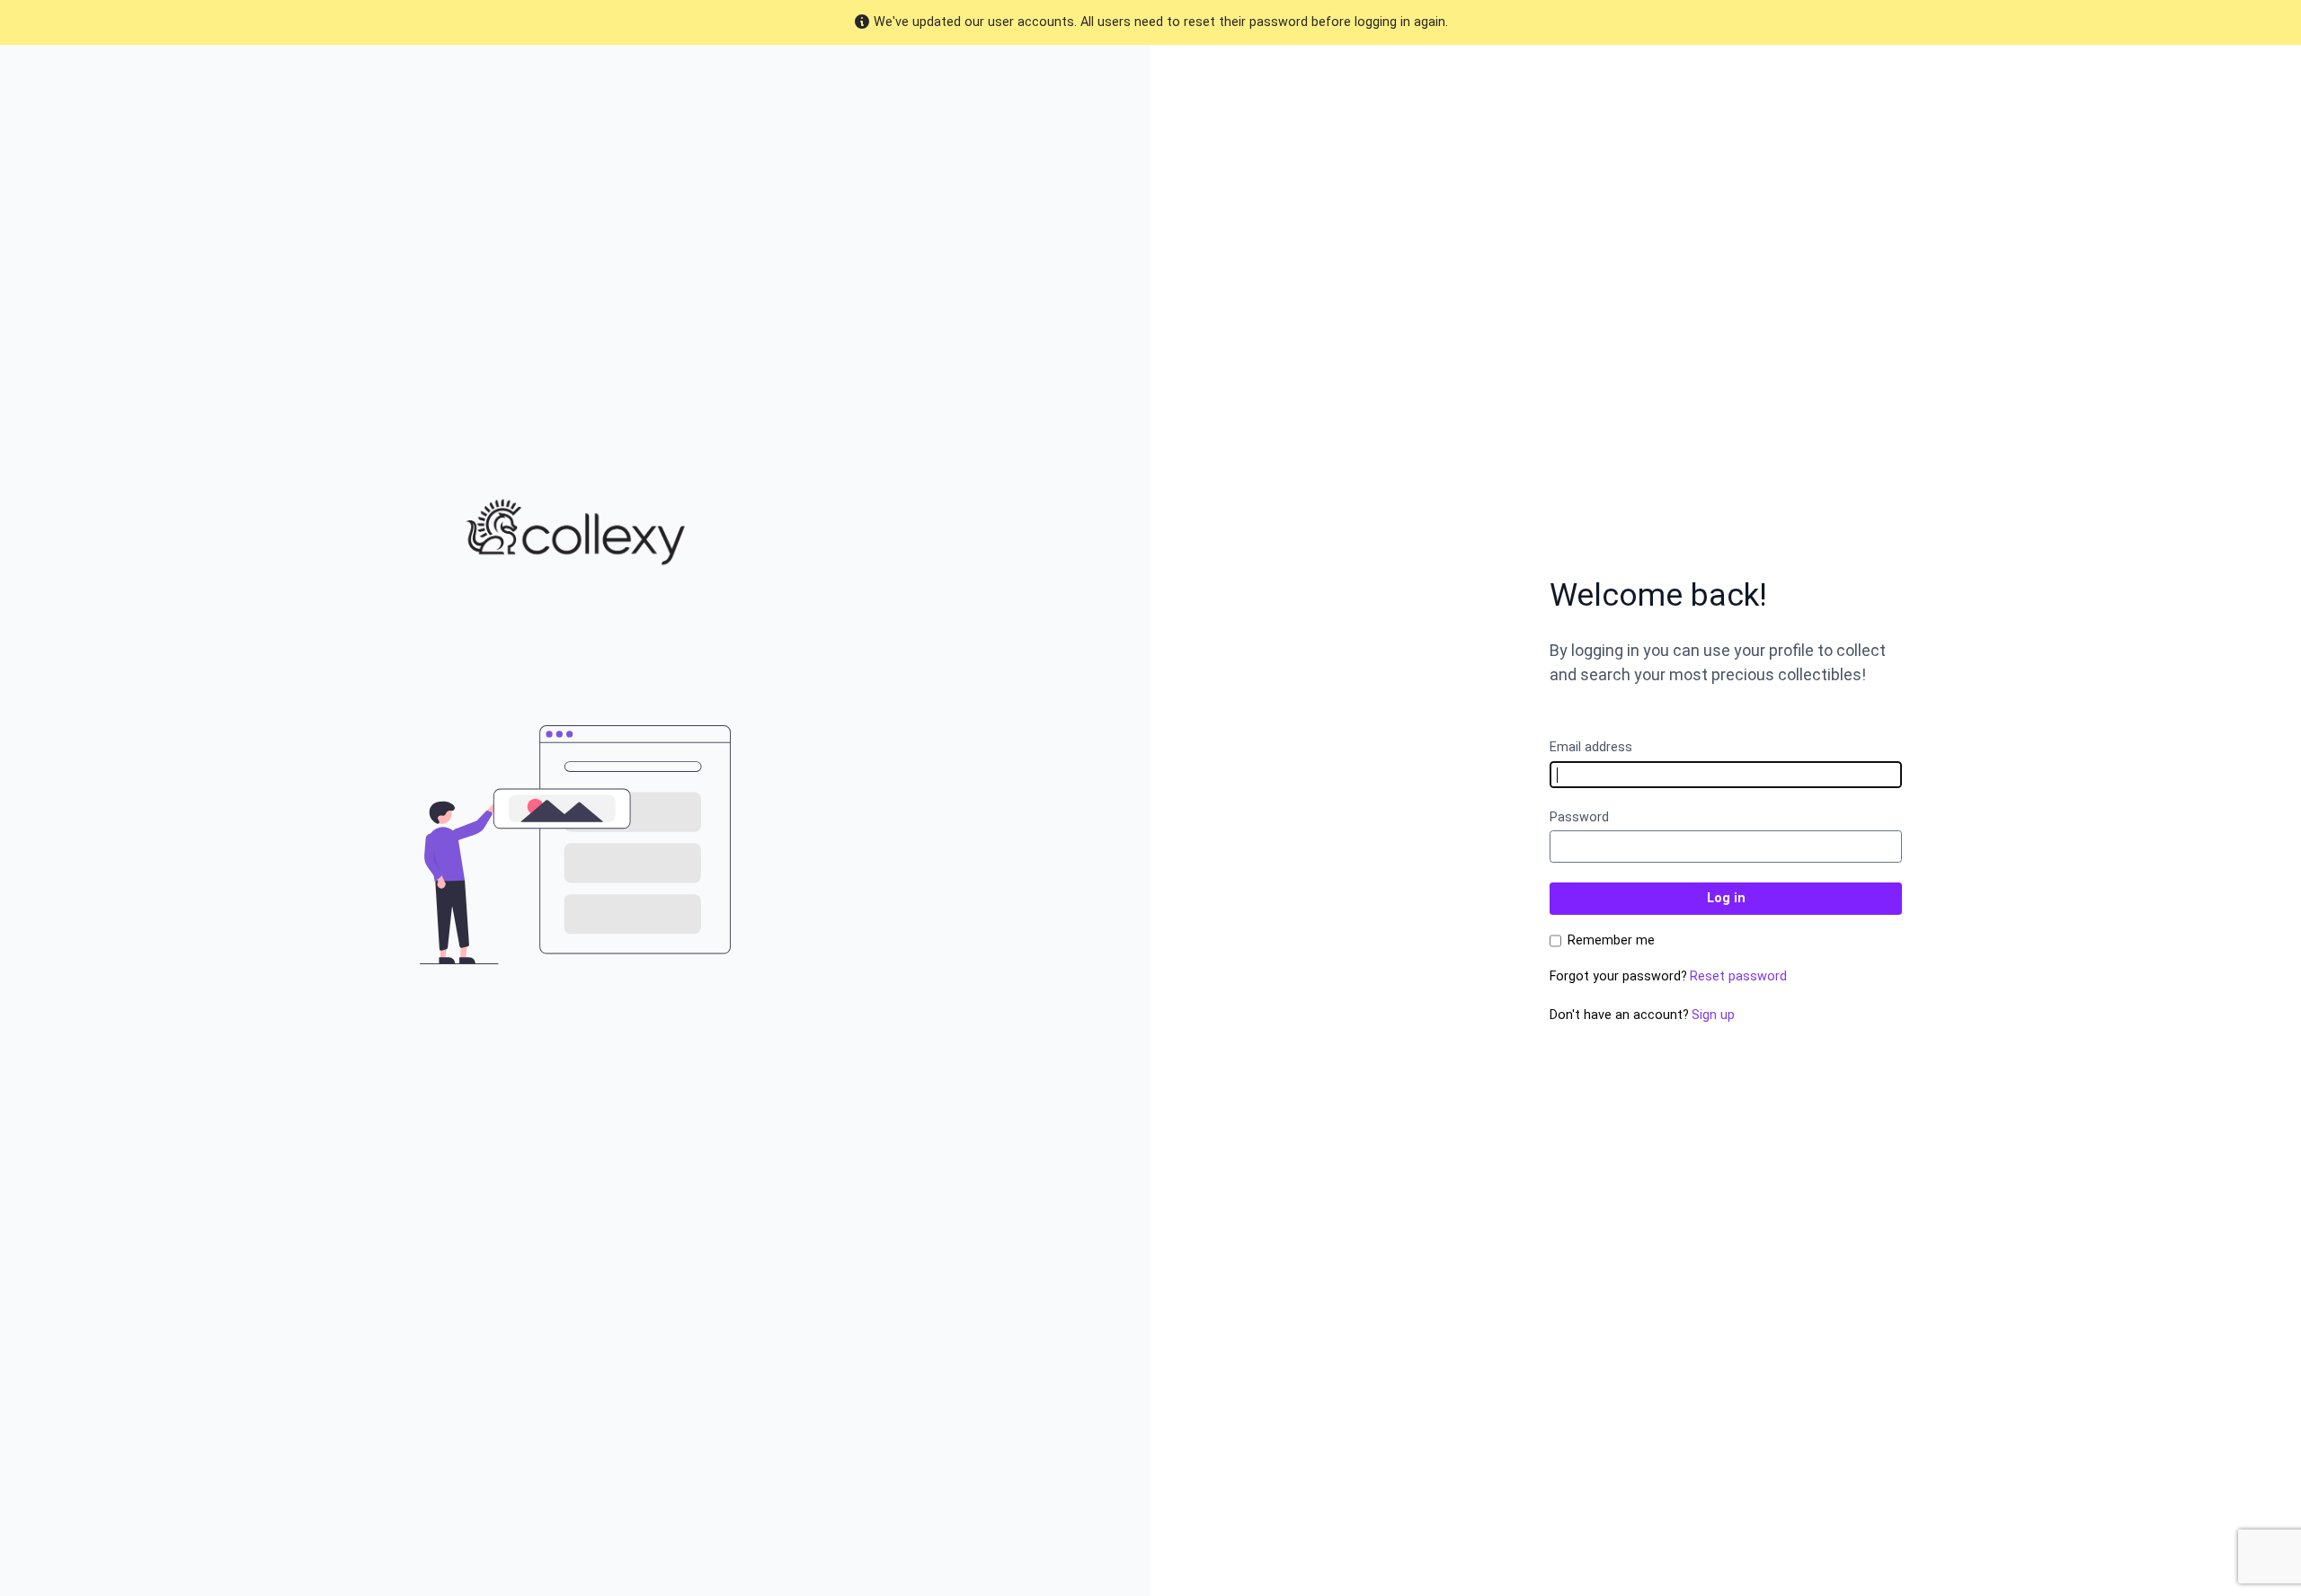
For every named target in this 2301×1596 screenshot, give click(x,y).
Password (1579, 817)
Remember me (1611, 941)
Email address (1591, 747)
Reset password (1738, 976)
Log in (1726, 898)
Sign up (1713, 1015)
